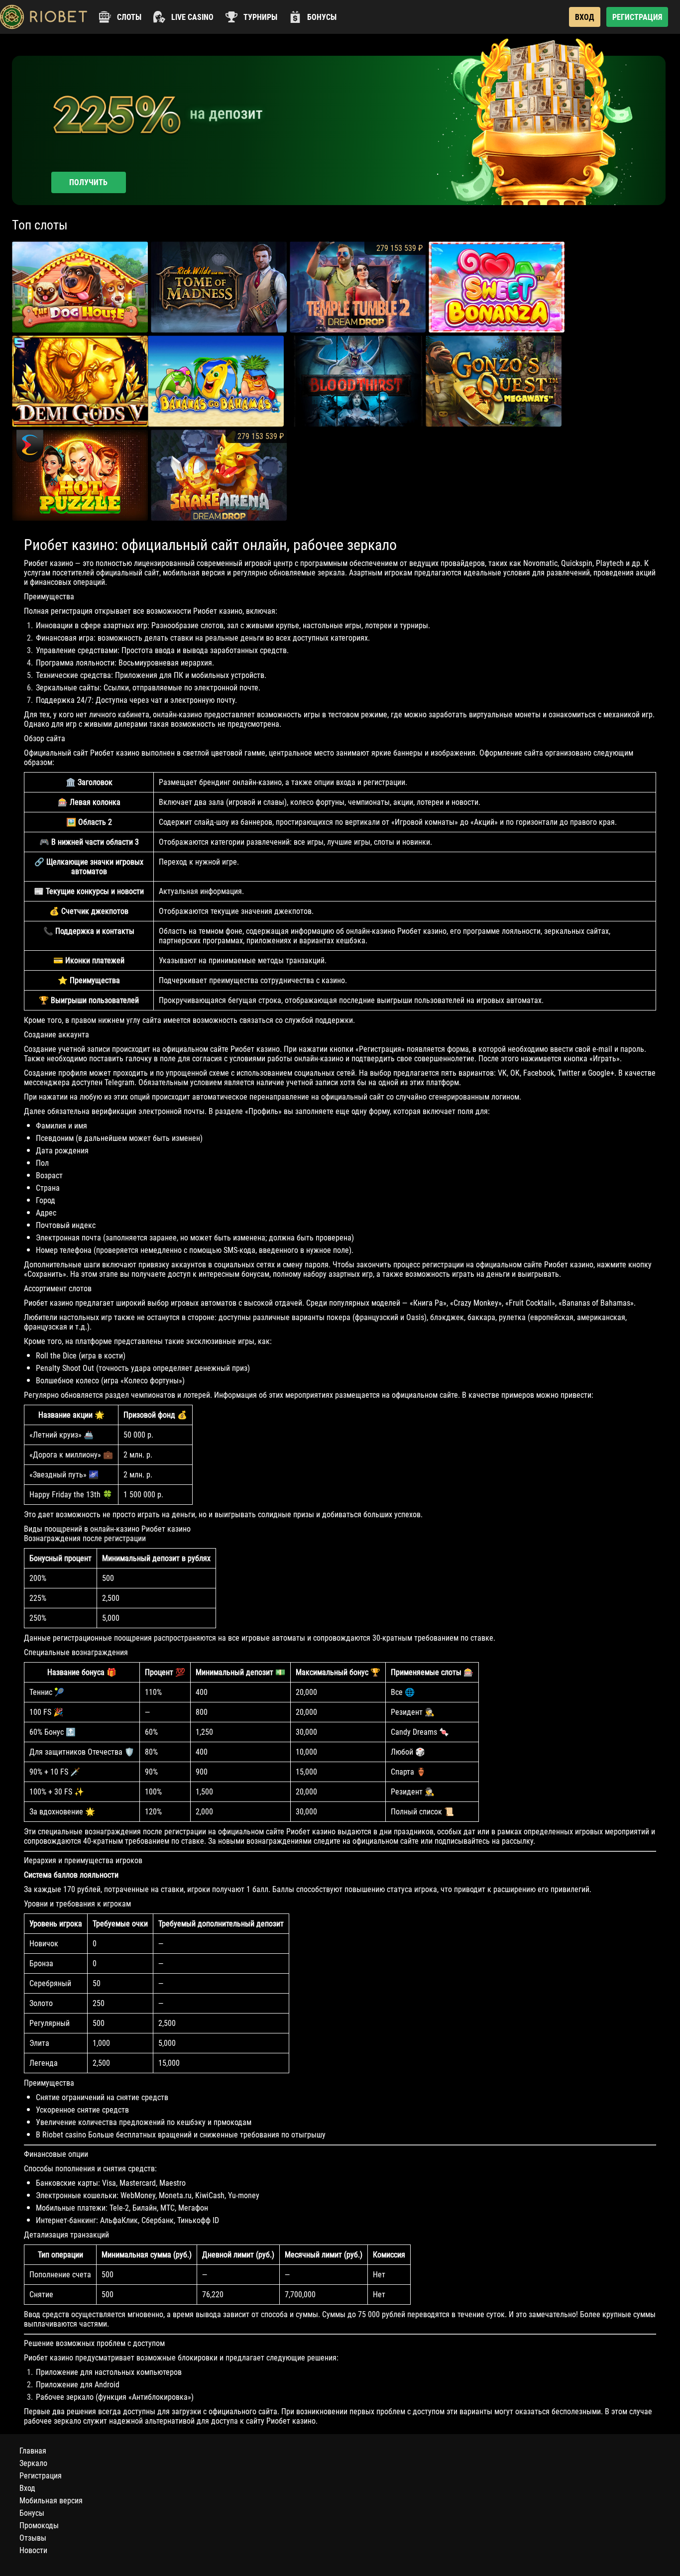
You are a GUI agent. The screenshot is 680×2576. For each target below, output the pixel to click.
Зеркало (33, 2463)
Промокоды (39, 2525)
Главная (33, 2451)
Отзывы (33, 2538)
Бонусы (32, 2513)
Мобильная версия (51, 2501)
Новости (33, 2550)
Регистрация (41, 2476)
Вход (27, 2488)
